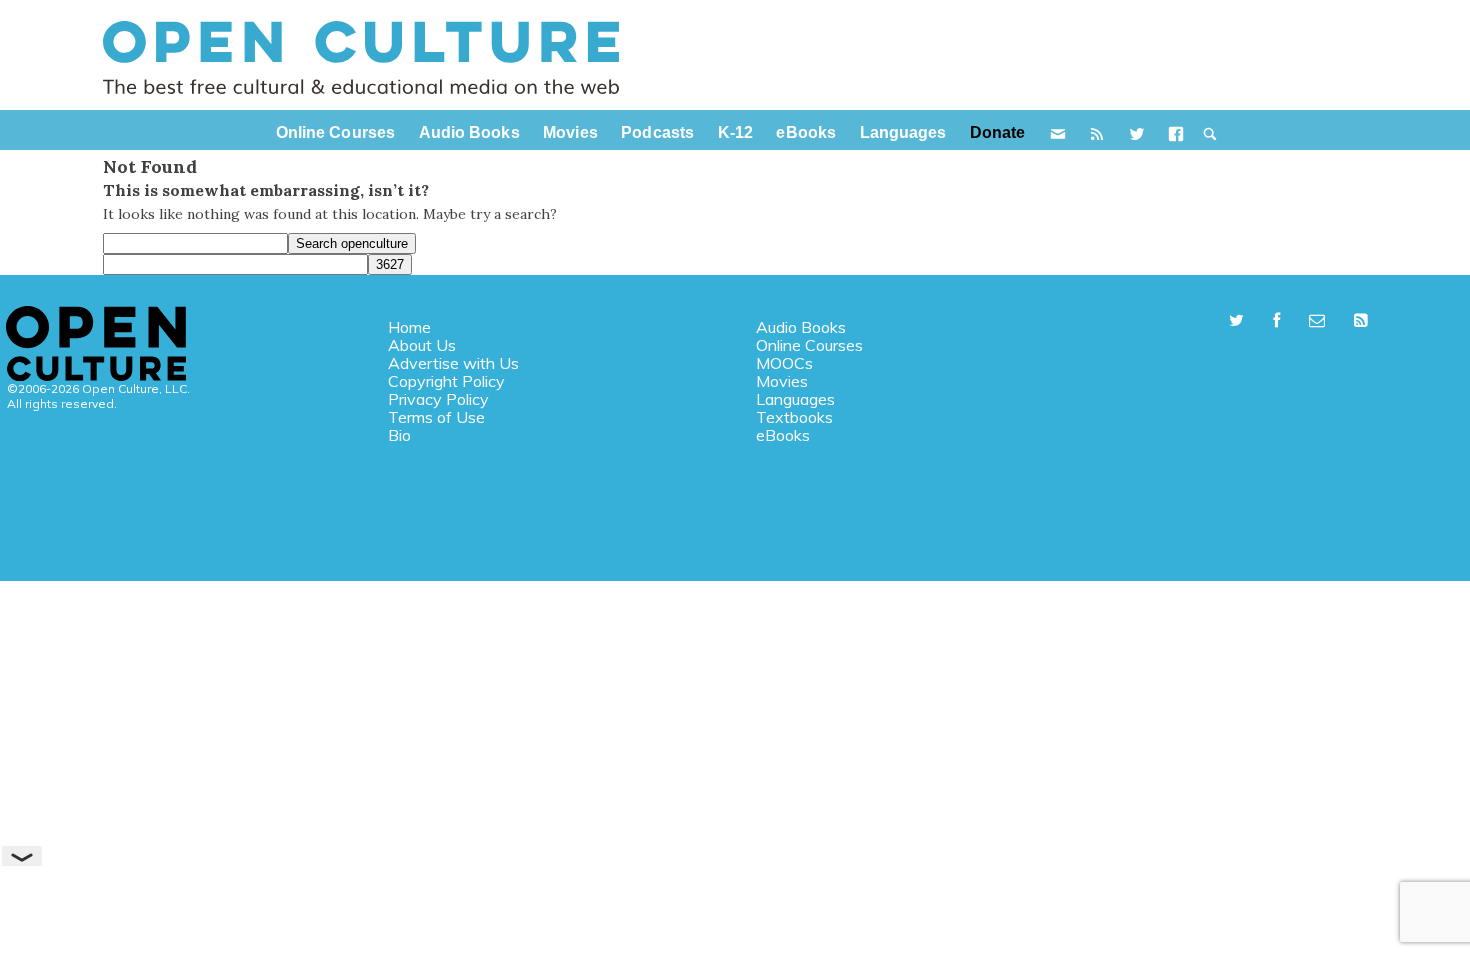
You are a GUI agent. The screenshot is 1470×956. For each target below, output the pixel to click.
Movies (782, 381)
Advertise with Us (453, 363)
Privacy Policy (438, 399)
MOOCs (784, 363)
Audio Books (801, 327)
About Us (422, 345)
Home (409, 327)
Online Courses (809, 345)
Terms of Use (436, 417)
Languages (795, 399)
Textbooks (794, 417)
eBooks (783, 435)
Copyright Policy (446, 381)
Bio (399, 435)
